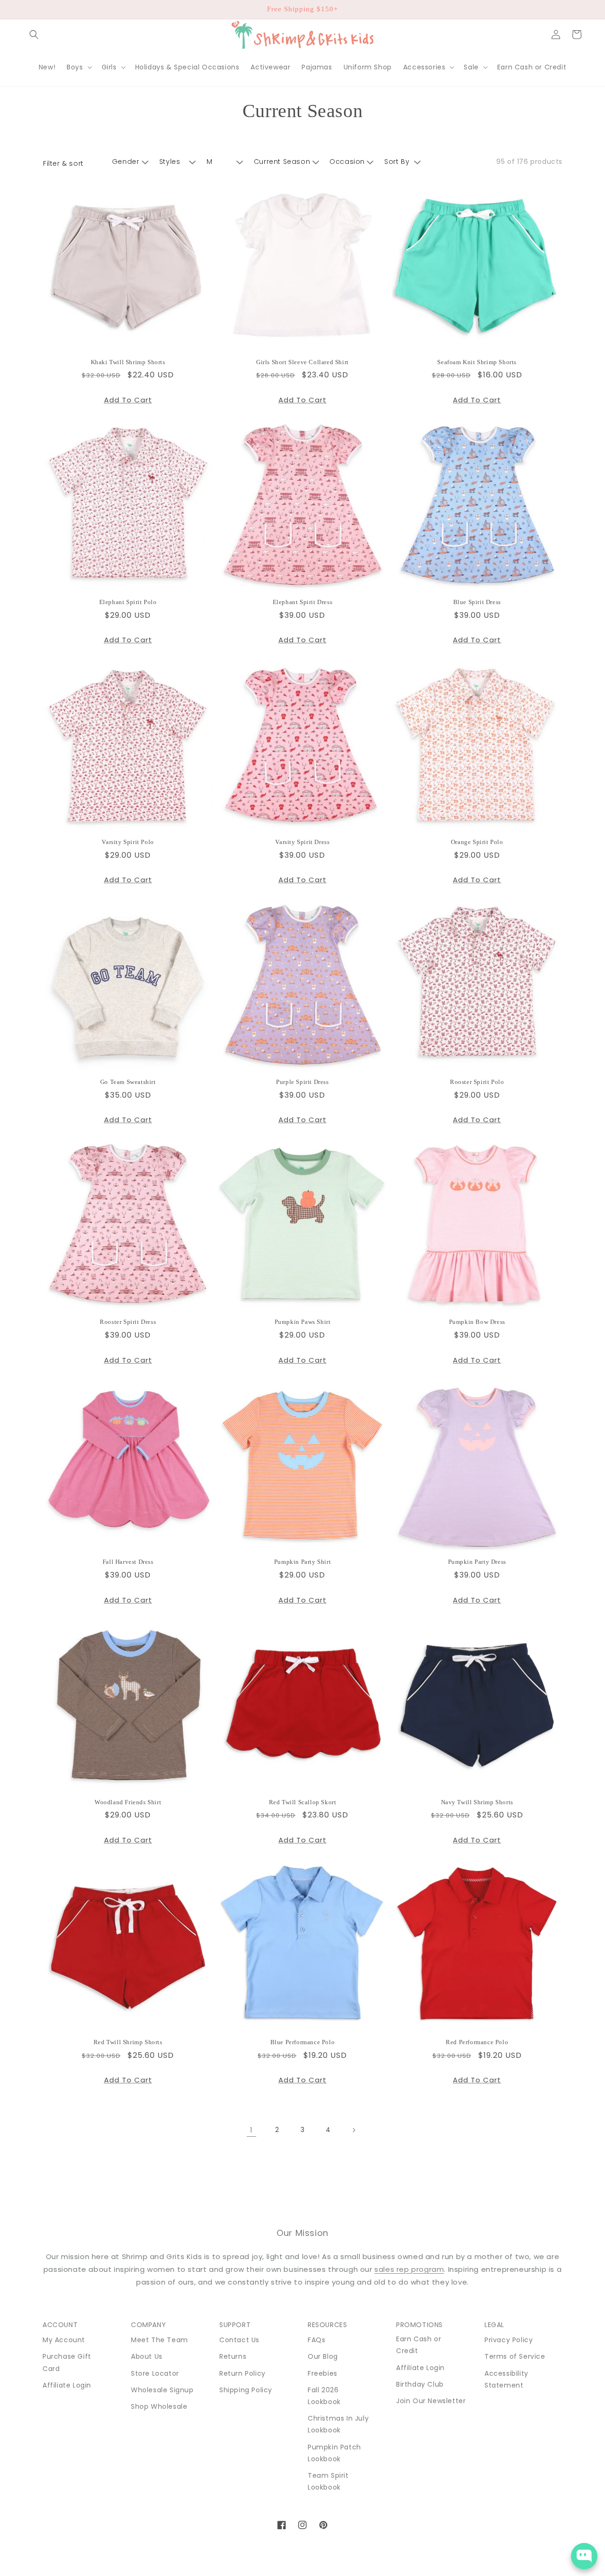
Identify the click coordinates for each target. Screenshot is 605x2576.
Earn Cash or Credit (419, 2345)
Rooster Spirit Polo (477, 1082)
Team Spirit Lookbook (328, 2481)
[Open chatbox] (584, 2556)
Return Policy (242, 2373)
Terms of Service (515, 2356)
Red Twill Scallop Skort (303, 1802)
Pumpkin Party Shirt (302, 1562)
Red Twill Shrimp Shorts (128, 2042)
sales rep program (409, 2269)
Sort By (397, 162)
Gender (126, 162)
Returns (233, 2356)
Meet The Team (160, 2340)
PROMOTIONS (419, 2325)
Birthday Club (420, 2384)
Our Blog (323, 2356)
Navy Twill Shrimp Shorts (477, 1802)
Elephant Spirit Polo (128, 602)
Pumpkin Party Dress (477, 1562)
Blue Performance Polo (303, 2042)
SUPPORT (235, 2325)
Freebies (323, 2373)
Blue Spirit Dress (477, 602)
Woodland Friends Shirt (128, 1802)
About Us (147, 2356)
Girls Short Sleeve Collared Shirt (302, 362)
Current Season (282, 162)
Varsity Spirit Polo (128, 842)
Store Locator (155, 2373)
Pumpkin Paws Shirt (303, 1322)
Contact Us (239, 2340)
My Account (64, 2340)
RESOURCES (327, 2325)
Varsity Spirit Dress (302, 842)
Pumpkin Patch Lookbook (334, 2453)
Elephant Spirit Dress (303, 602)
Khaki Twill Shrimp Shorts (128, 362)
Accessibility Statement (506, 2379)
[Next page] (354, 2130)
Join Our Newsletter (431, 2401)
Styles (170, 162)
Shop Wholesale (159, 2406)
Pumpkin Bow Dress (477, 1322)
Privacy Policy (509, 2340)
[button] (34, 34)
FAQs (316, 2340)
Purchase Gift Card (67, 2362)
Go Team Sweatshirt (128, 1082)
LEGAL (494, 2325)
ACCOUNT (60, 2325)
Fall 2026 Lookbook (324, 2396)
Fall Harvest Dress (128, 1562)
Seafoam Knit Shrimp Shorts (477, 362)
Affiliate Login (67, 2385)
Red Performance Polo (477, 2042)
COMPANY (148, 2325)
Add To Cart (128, 400)
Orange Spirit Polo (477, 842)
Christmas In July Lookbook (338, 2424)
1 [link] (251, 2130)
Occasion (347, 162)
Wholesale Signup (162, 2390)
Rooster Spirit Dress (128, 1322)
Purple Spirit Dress (302, 1082)
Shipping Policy (246, 2390)
